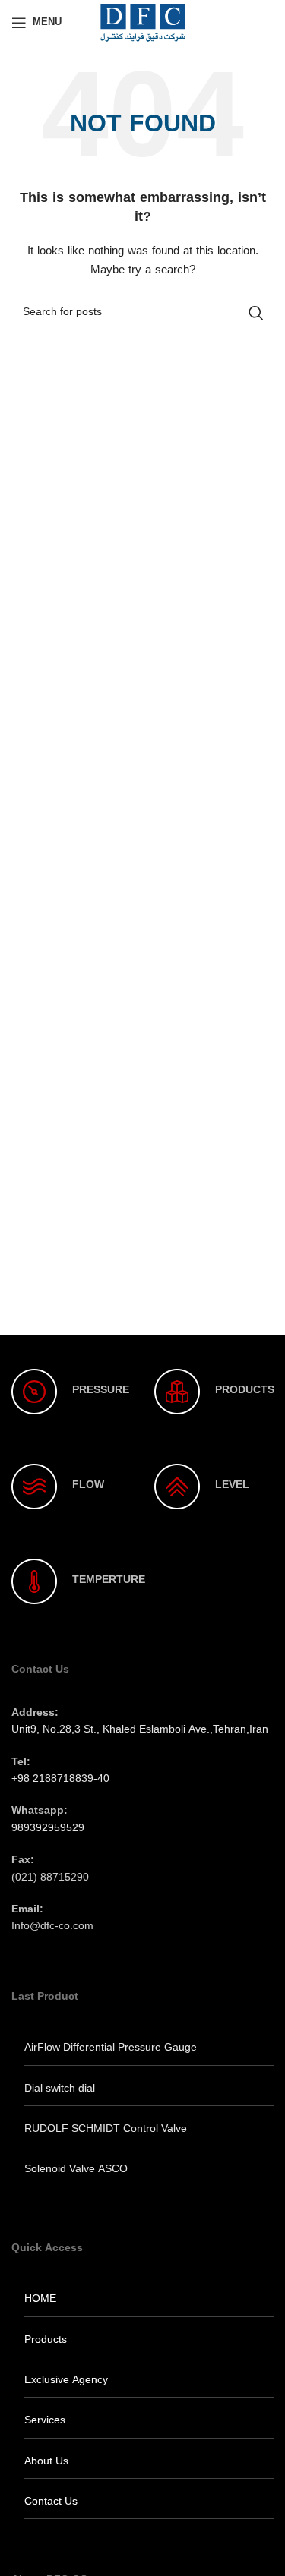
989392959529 (48, 1829)
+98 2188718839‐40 (60, 1779)
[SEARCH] (256, 313)
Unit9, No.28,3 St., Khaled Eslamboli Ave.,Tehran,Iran (140, 1730)
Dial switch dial (60, 2089)
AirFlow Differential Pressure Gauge (111, 2048)
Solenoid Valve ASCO (76, 2169)
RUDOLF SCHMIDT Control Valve (106, 2129)
